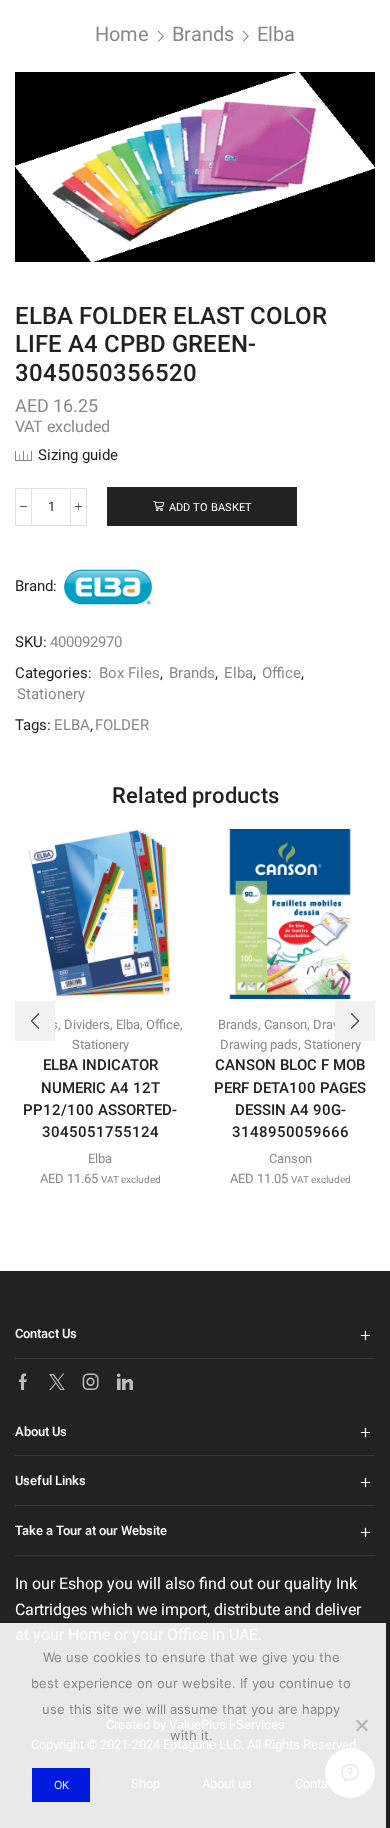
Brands (203, 34)
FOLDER (122, 725)
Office (281, 673)
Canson (285, 1024)
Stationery (51, 694)
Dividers (87, 1024)
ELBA (72, 725)
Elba (276, 34)
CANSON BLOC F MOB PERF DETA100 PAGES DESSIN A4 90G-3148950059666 (290, 1098)
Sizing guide (78, 455)
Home (122, 34)
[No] (361, 1725)
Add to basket (210, 507)
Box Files (129, 673)
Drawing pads (259, 1044)
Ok (61, 1785)
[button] (35, 1021)
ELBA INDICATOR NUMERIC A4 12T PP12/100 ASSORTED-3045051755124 (100, 1098)
